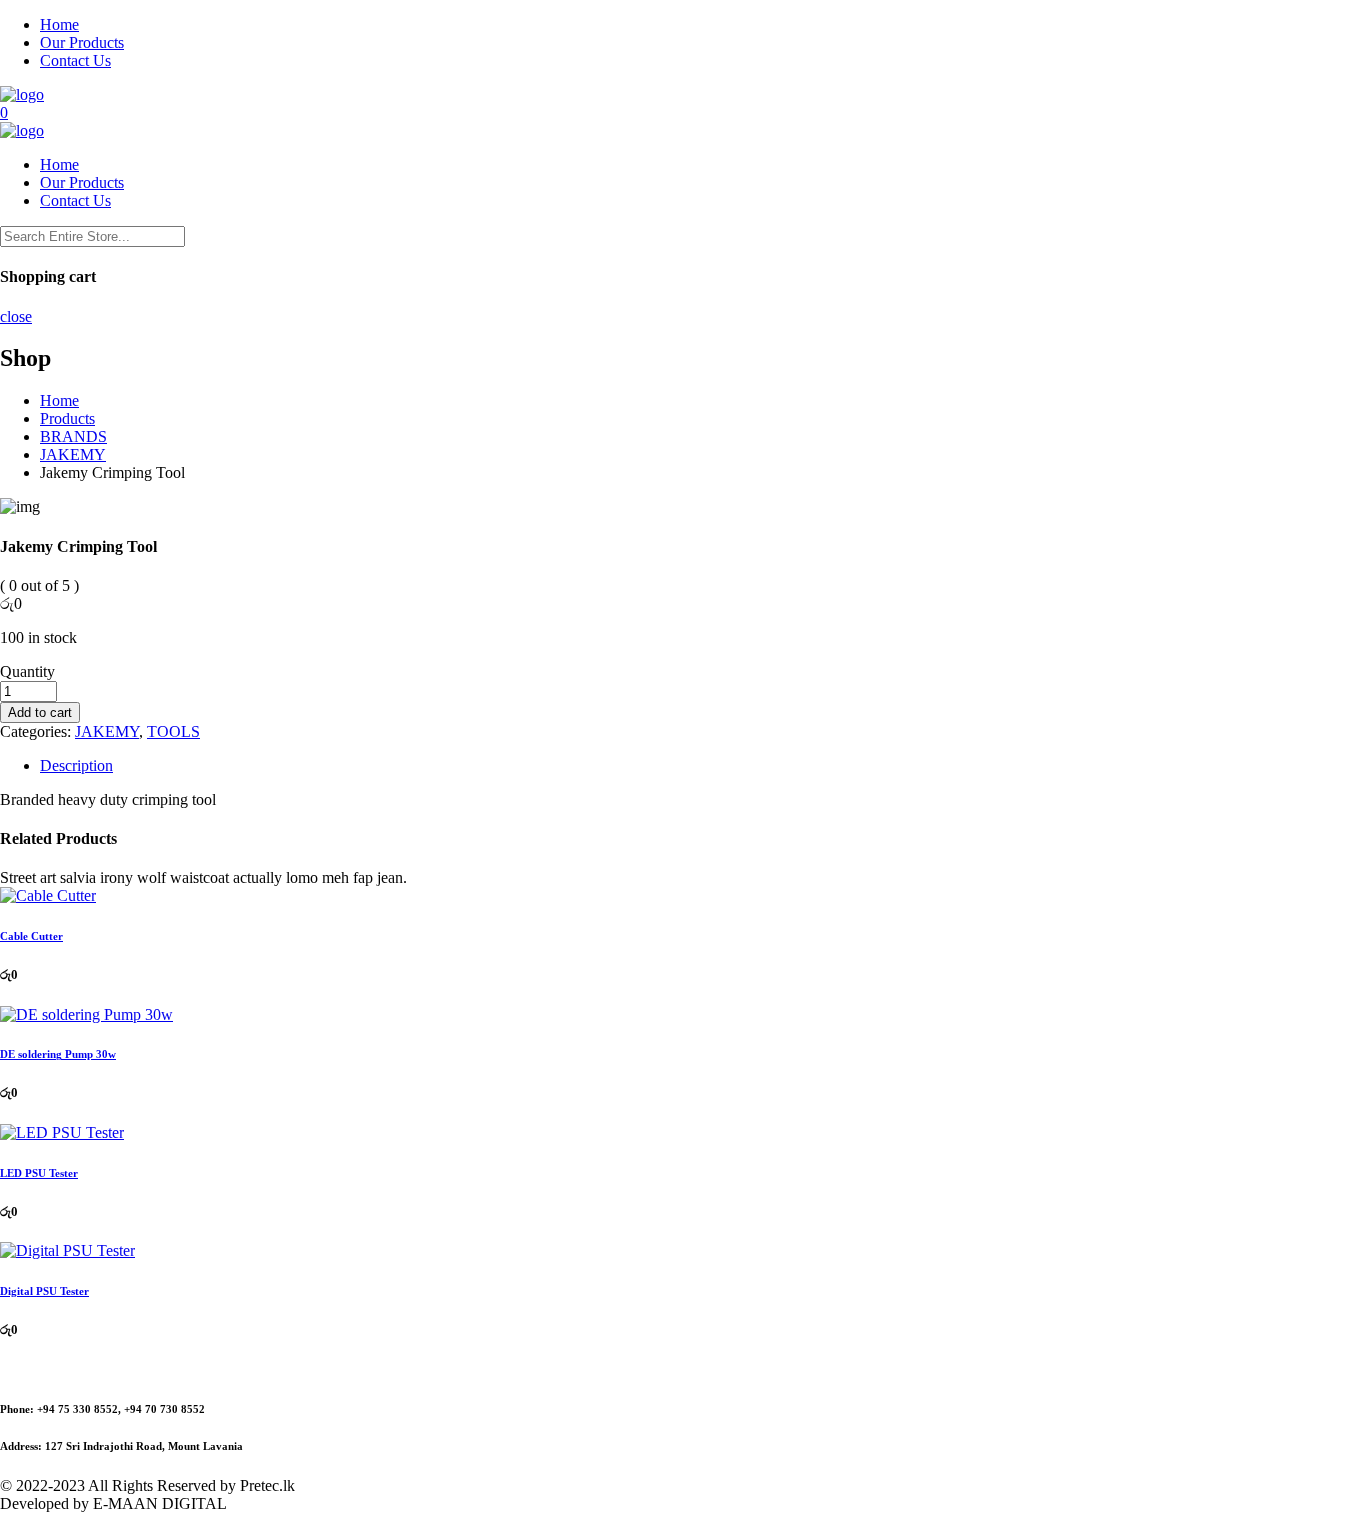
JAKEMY (107, 731)
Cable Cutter (31, 936)
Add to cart (40, 712)
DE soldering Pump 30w (58, 1054)
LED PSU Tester (39, 1173)
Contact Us (75, 60)
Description (76, 765)
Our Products (82, 42)
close (16, 316)
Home (59, 24)
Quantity (27, 671)
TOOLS (173, 731)
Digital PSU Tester (44, 1291)
